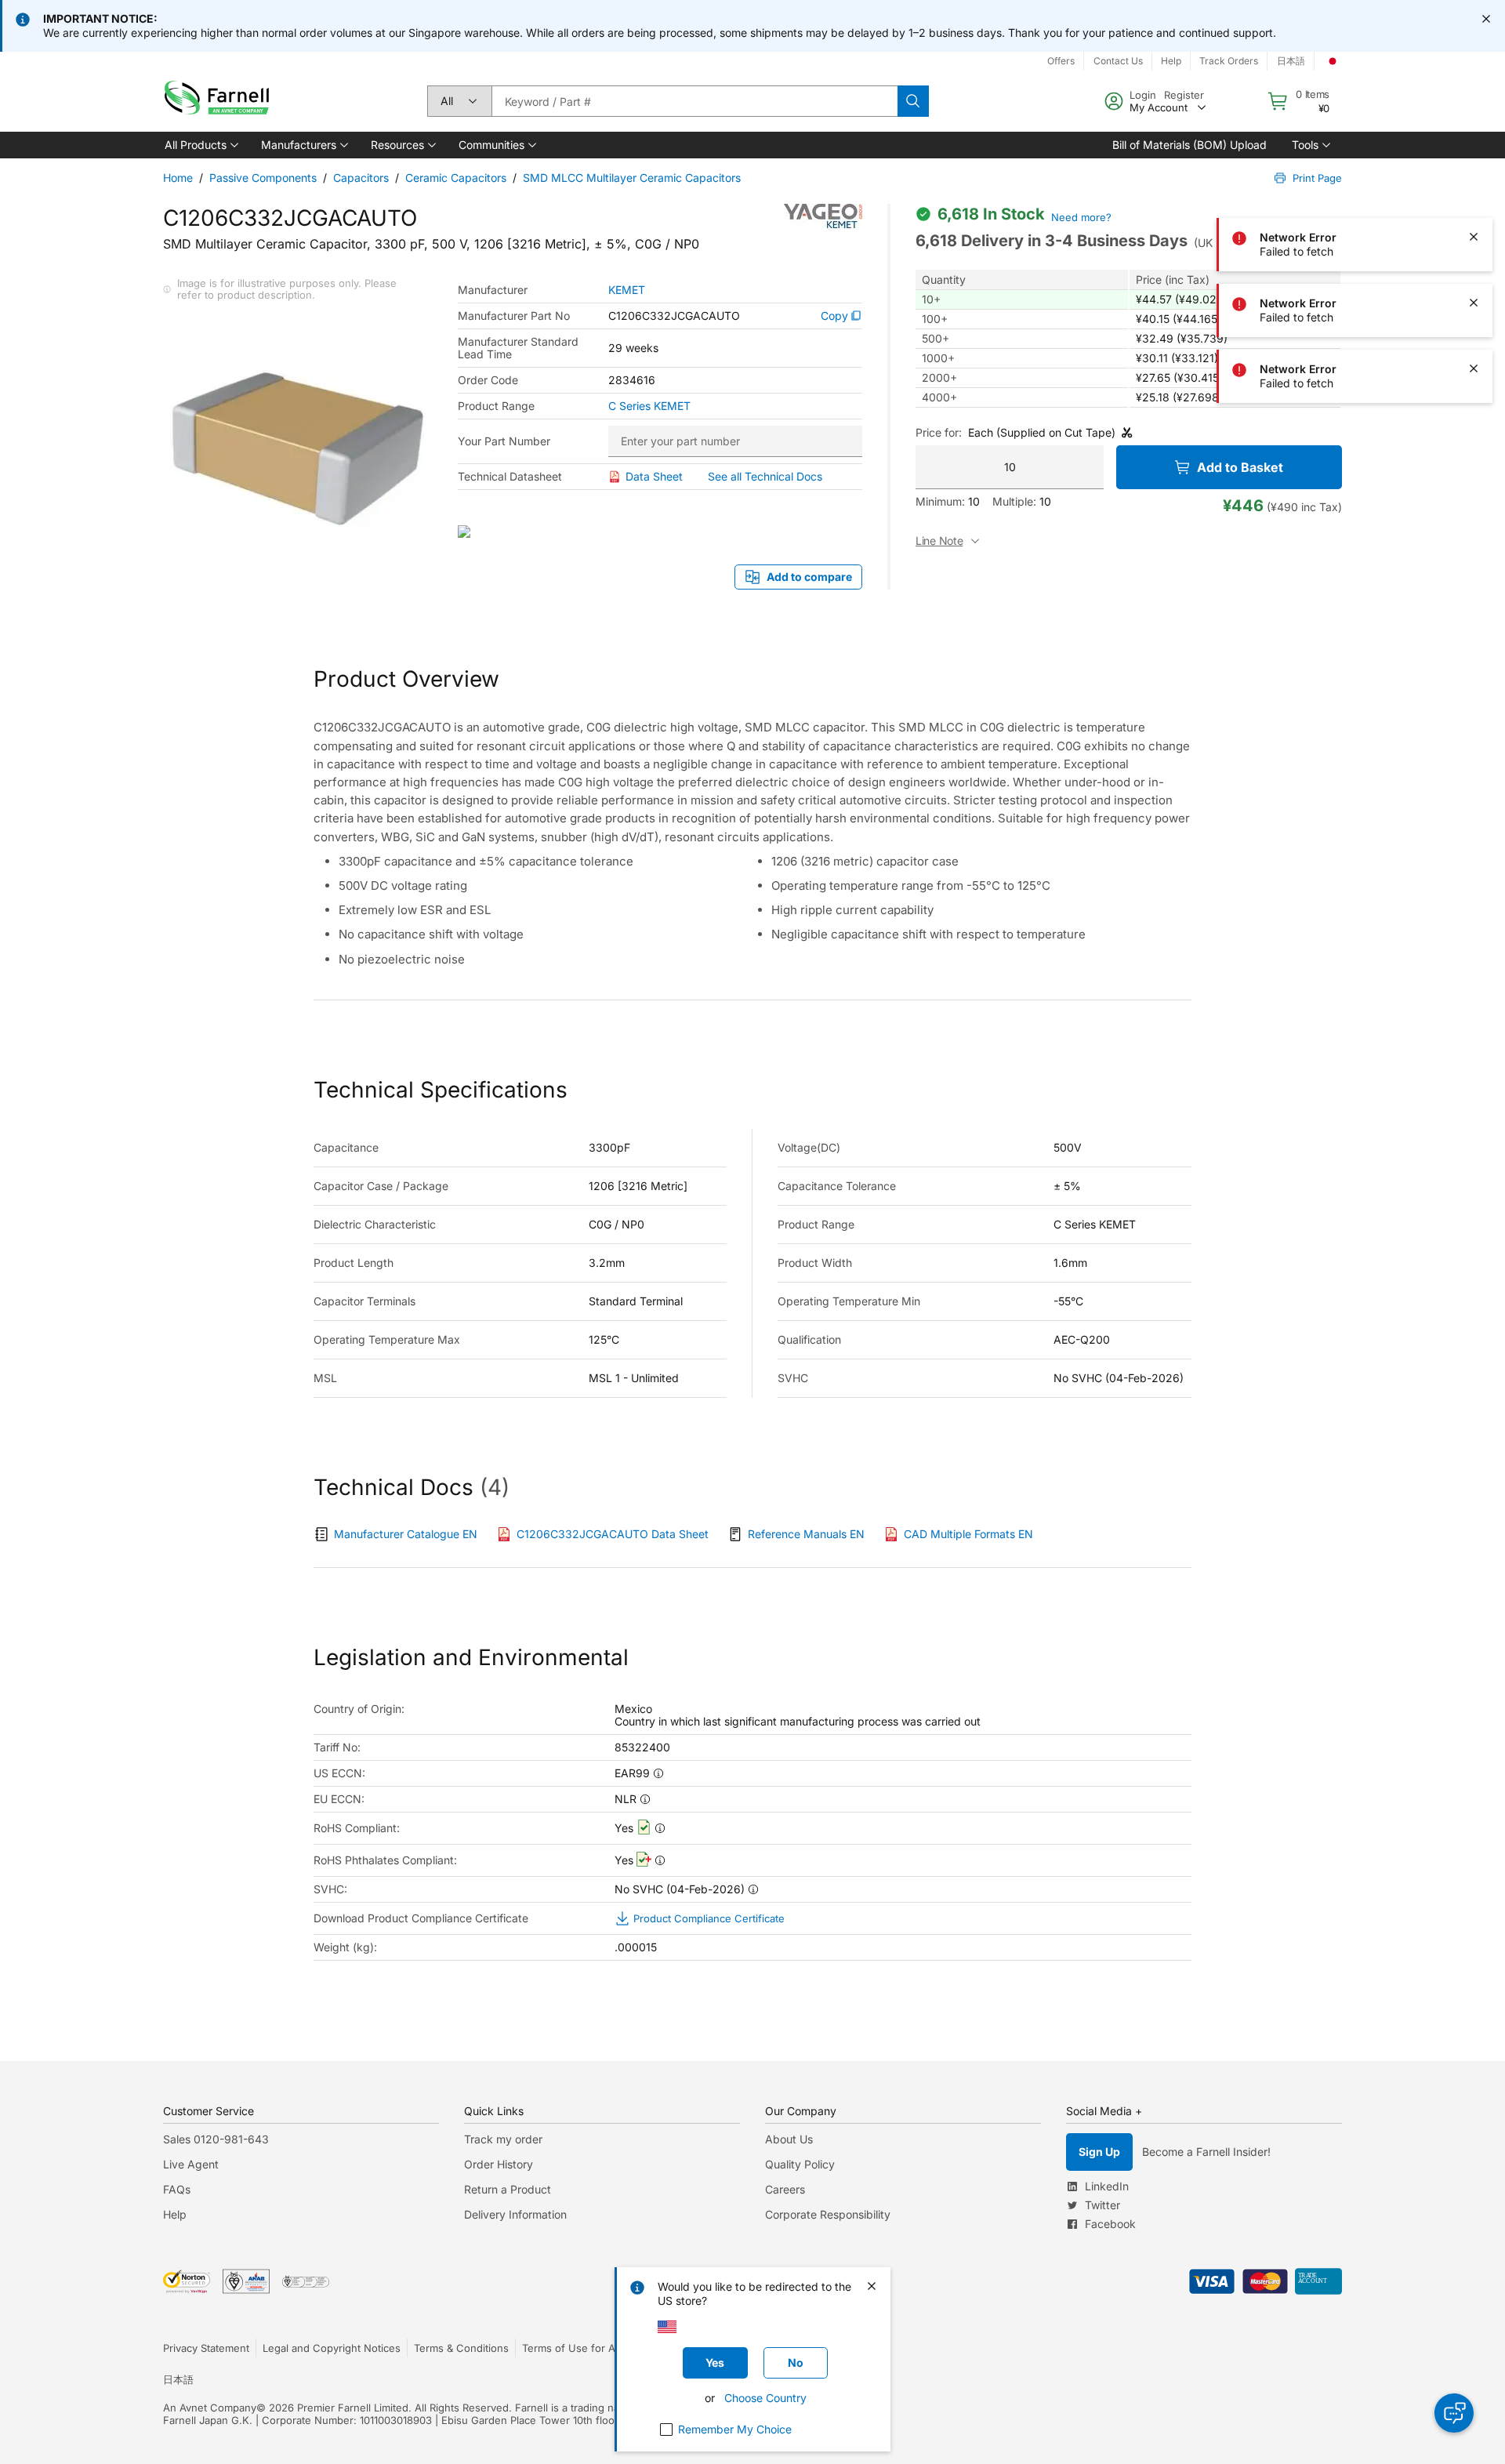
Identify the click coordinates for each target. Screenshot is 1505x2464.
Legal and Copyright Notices (332, 2348)
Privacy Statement (206, 2348)
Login (1143, 95)
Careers (785, 2189)
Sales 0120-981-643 (216, 2139)
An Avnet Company (210, 2408)
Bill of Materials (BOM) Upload (1189, 145)
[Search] (913, 101)
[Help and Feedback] (1454, 2413)
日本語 (1291, 61)
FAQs (177, 2189)
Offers (1061, 61)
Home (178, 178)
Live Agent (191, 2164)
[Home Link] (220, 102)
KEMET (627, 290)
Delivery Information (515, 2214)
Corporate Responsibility (828, 2214)
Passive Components (263, 178)
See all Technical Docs (765, 476)
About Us (789, 2139)
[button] (200, 145)
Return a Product (508, 2189)
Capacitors (361, 178)
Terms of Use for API (573, 2348)
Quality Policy (800, 2164)
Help (1171, 61)
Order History (499, 2164)
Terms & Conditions (461, 2348)
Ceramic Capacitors (456, 178)
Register (1184, 95)
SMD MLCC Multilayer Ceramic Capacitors (632, 178)
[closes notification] (1486, 19)
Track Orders (1229, 61)
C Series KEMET (649, 406)
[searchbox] (694, 101)
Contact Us (1118, 61)
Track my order (503, 2139)
